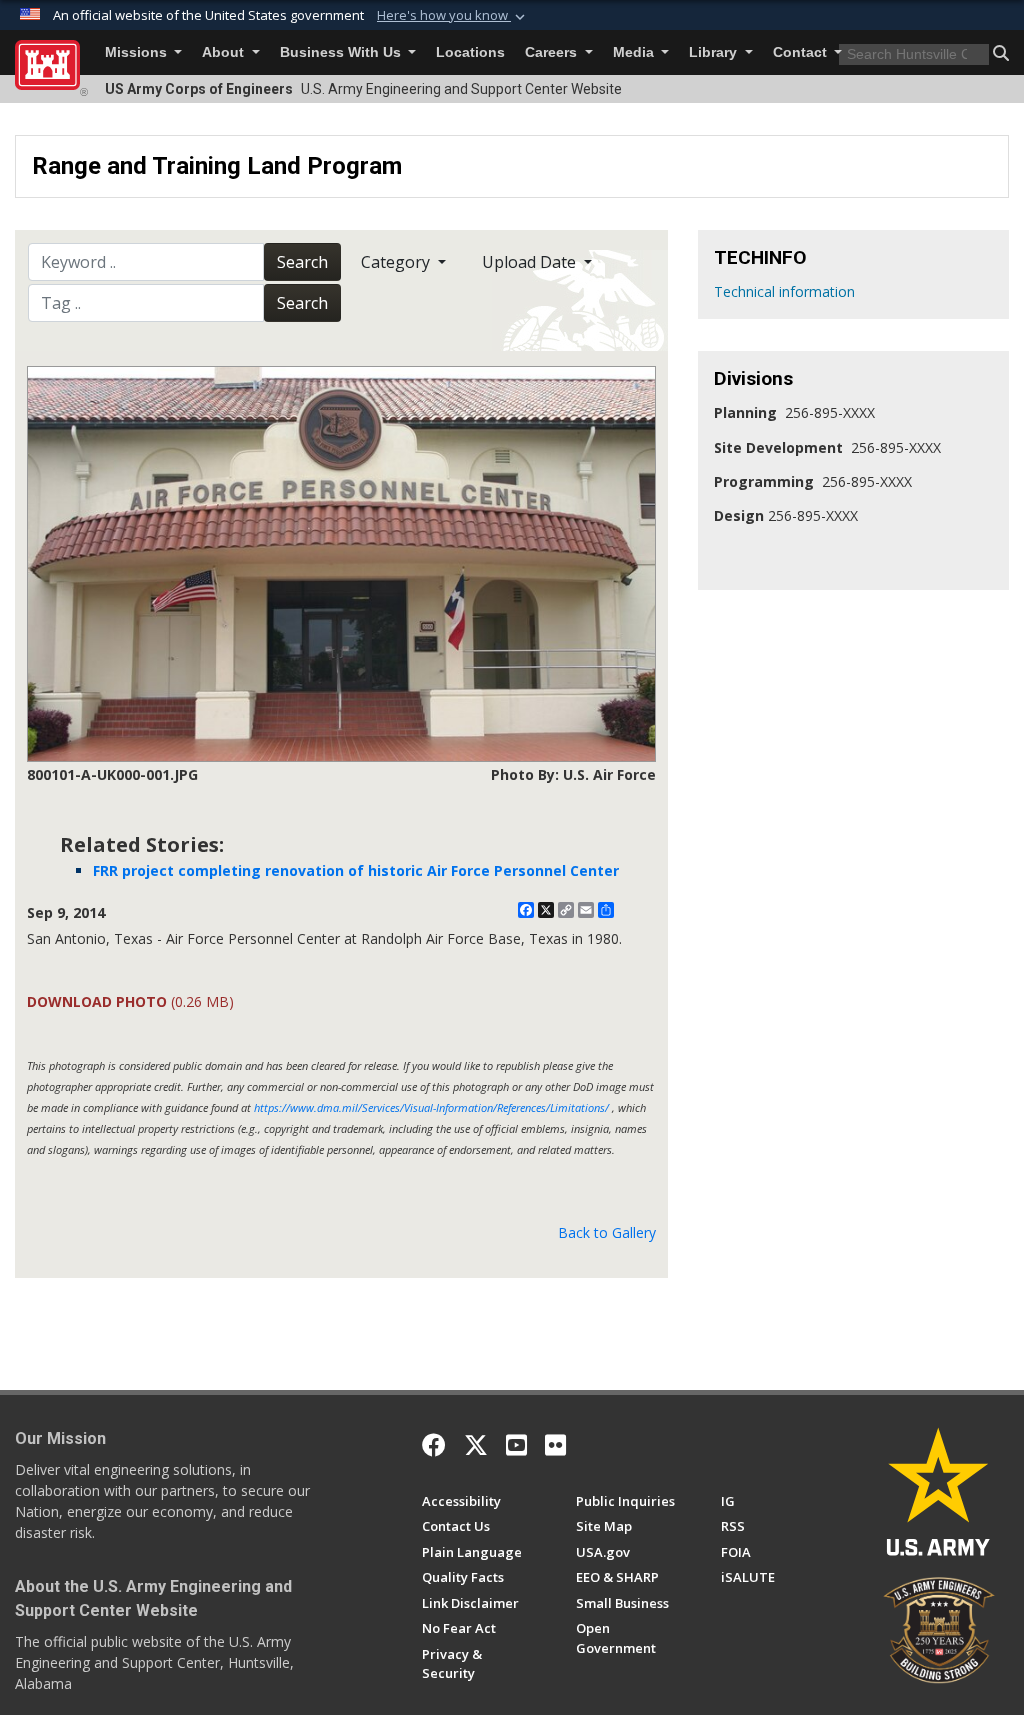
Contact (802, 52)
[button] (453, 16)
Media (635, 52)
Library (715, 52)
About (225, 52)
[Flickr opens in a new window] (555, 1445)
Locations (470, 52)
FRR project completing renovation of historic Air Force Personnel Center (356, 870)
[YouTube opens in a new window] (516, 1445)
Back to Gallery (607, 1232)
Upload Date (531, 262)
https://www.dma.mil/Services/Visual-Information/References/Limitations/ (431, 1107)
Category (397, 262)
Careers (553, 52)
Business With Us (342, 52)
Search (302, 262)
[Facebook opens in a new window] (434, 1445)
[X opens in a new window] (476, 1445)
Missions (138, 52)
